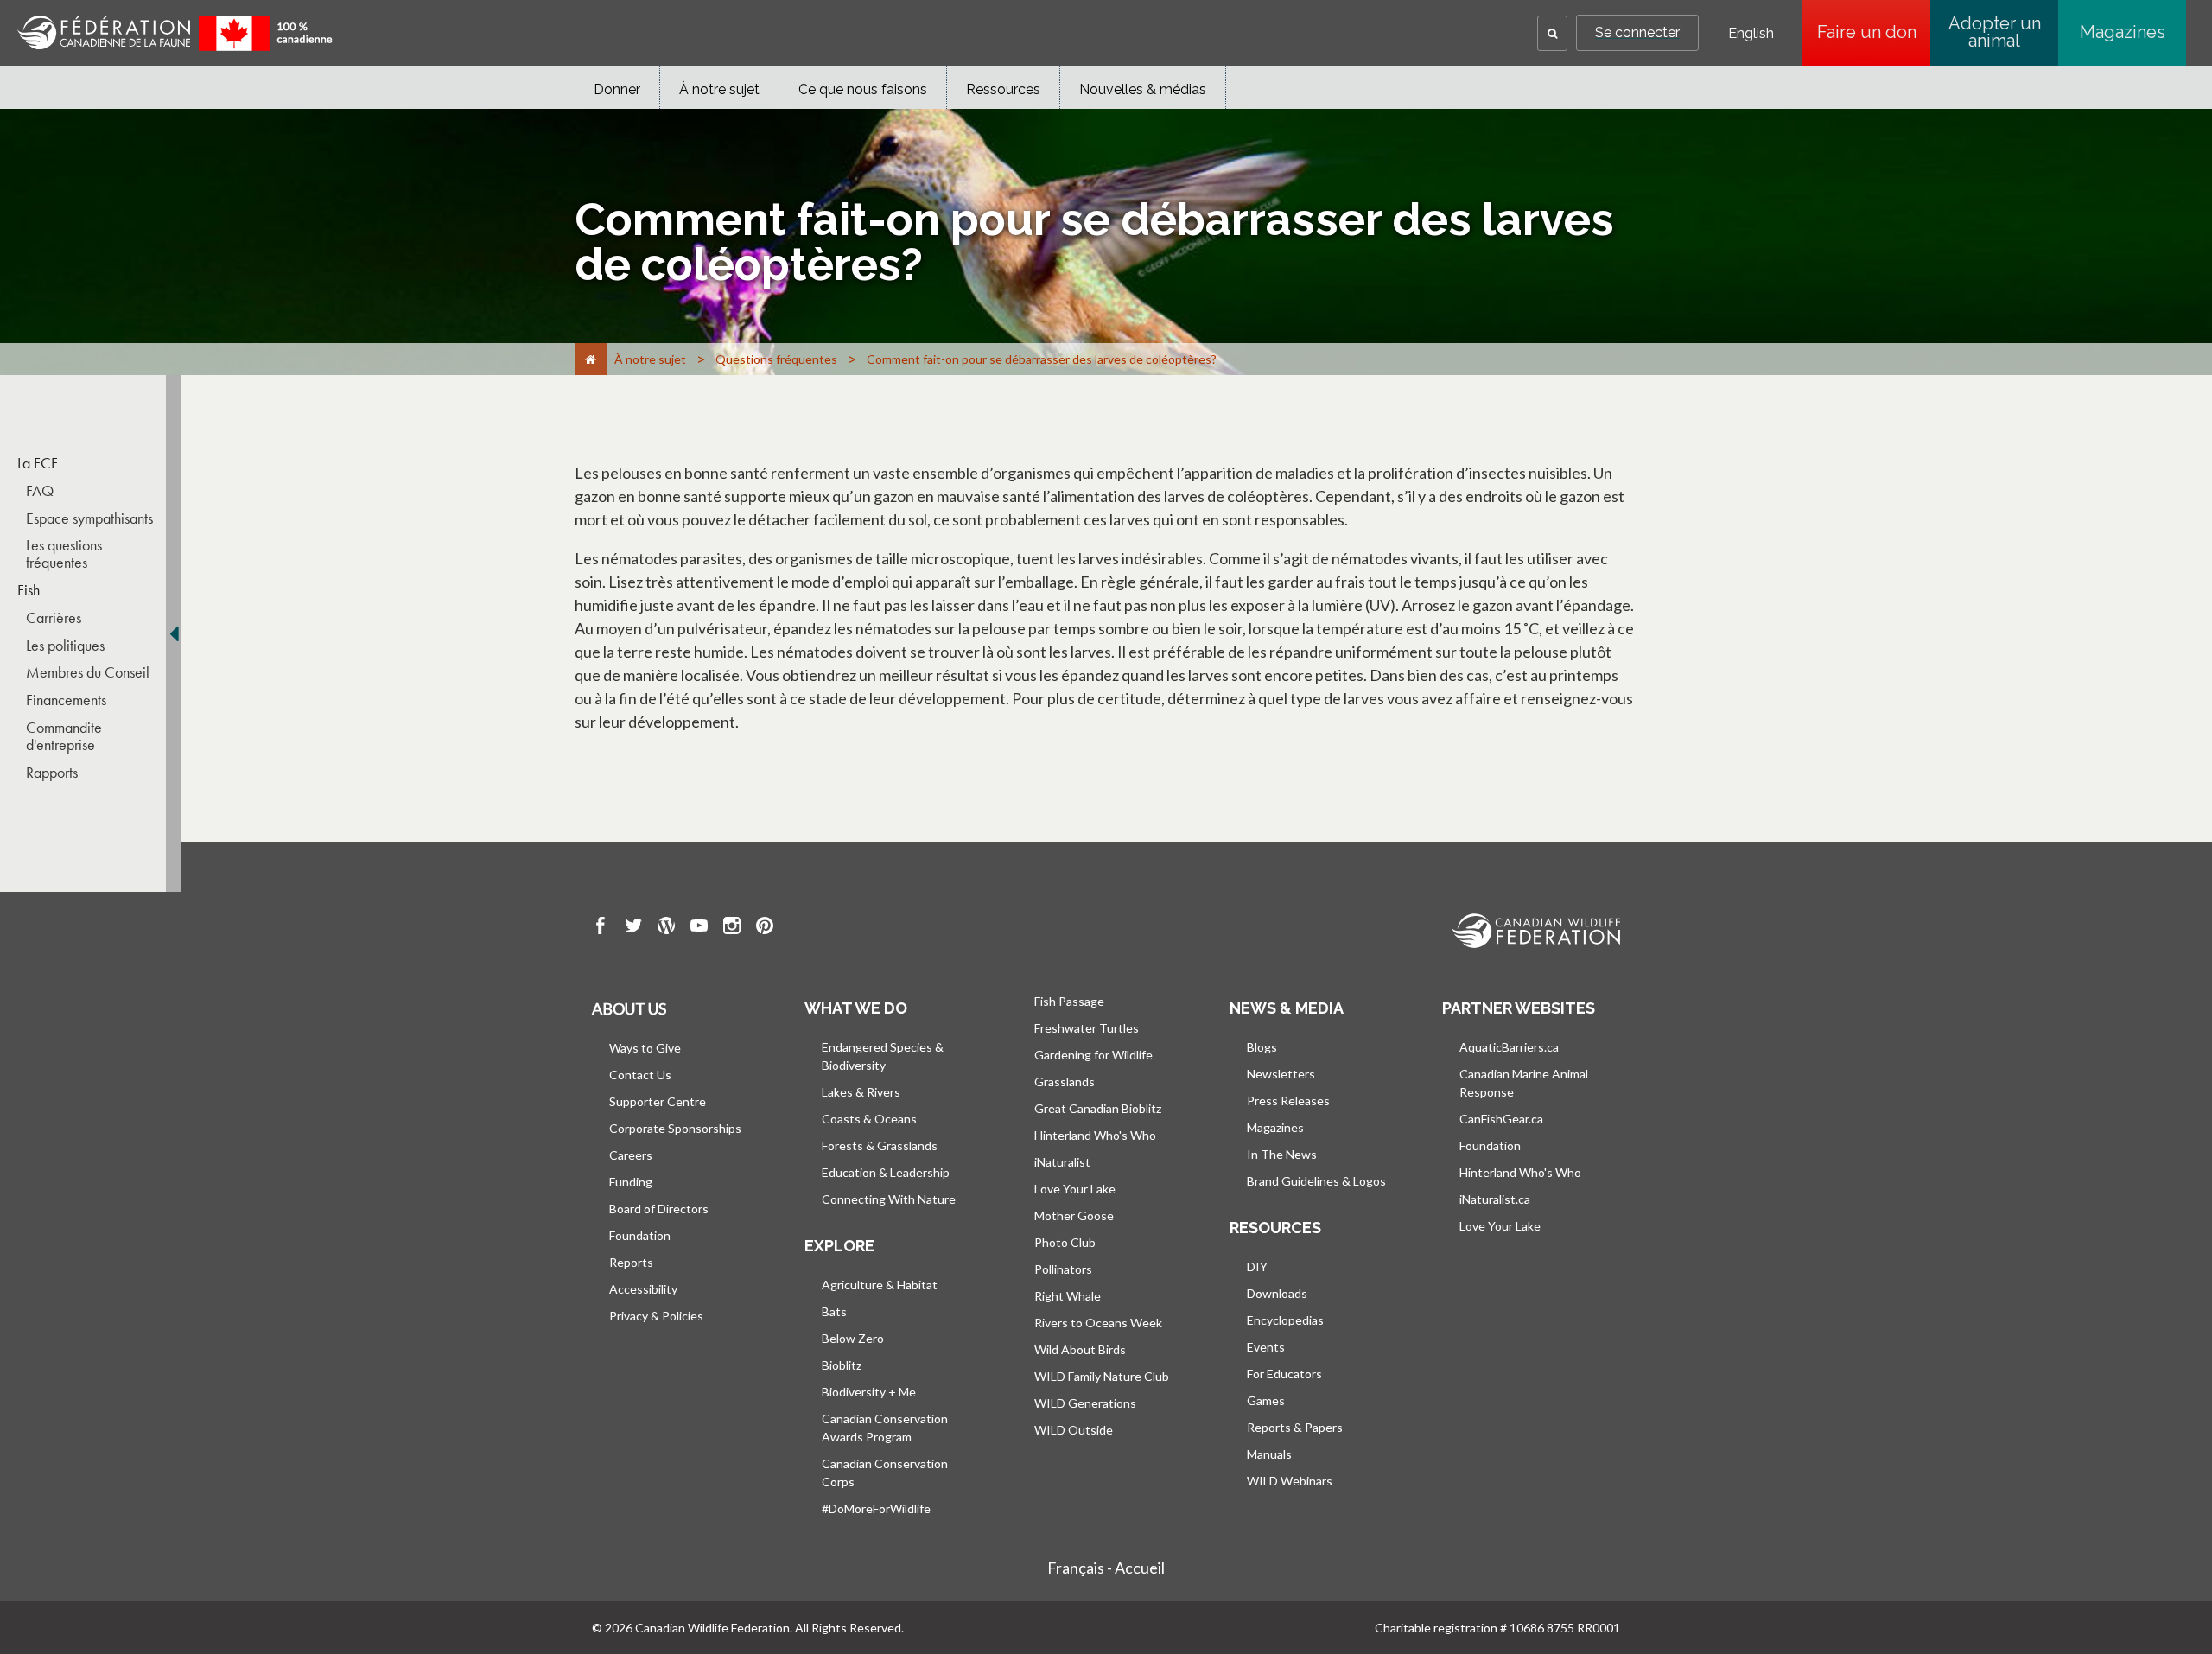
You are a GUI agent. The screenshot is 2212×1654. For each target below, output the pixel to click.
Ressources (1003, 89)
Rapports (52, 773)
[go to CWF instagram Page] (732, 928)
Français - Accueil (1106, 1568)
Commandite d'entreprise (64, 736)
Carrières (54, 618)
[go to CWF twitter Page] (633, 928)
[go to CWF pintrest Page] (765, 928)
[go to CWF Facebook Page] (601, 928)
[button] (1552, 33)
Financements (66, 700)
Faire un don (1874, 32)
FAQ (40, 491)
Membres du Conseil (88, 672)
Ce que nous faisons (863, 89)
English (1751, 34)
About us (629, 1008)
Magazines (2123, 32)
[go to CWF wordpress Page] (666, 928)
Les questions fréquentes (64, 554)
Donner (617, 89)
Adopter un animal (1995, 32)
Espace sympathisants (89, 518)
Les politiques (65, 646)
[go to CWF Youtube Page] (699, 928)
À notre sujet (719, 89)
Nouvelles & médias (1143, 89)
